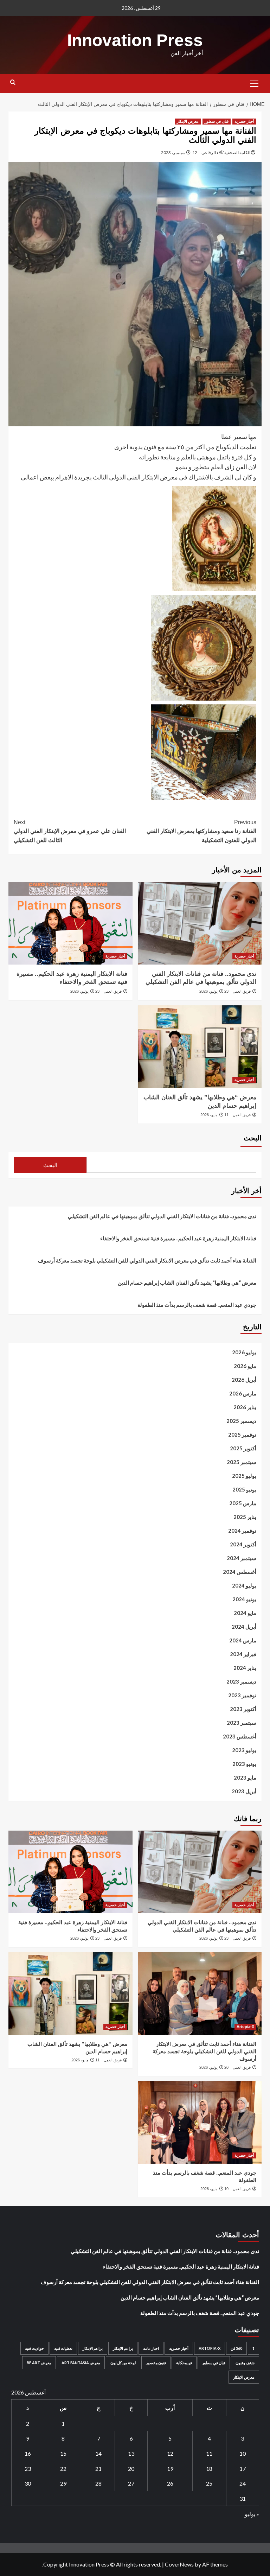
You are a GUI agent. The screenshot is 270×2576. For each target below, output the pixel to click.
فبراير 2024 (243, 1654)
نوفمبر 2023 (242, 1695)
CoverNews (179, 2564)
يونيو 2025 (244, 1489)
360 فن (236, 2348)
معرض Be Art (39, 2363)
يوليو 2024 (244, 1585)
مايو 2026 (245, 1366)
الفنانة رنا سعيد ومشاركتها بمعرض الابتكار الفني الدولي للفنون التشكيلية (201, 831)
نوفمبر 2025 (242, 1435)
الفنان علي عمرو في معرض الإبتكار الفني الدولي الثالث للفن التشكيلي (70, 831)
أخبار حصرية (244, 121)
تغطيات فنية (63, 2348)
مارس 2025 (243, 1503)
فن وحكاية (184, 2363)
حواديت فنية (34, 2348)
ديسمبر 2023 (241, 1681)
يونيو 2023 (244, 1764)
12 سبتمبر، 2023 (179, 152)
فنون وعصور (156, 2363)
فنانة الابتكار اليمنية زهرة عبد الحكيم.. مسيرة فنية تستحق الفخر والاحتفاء (178, 1238)
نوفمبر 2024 (242, 1531)
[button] (255, 83)
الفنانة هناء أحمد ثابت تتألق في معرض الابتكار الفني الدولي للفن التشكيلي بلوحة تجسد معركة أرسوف (147, 1260)
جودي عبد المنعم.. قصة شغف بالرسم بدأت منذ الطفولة (197, 1305)
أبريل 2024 (244, 1627)
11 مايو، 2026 (214, 1115)
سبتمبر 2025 (242, 1462)
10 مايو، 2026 (214, 2189)
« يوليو (252, 2514)
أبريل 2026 (244, 1380)
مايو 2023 (245, 1777)
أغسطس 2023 (240, 1736)
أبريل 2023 (244, 1791)
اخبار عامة (151, 2348)
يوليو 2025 (244, 1476)
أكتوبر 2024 (243, 1544)
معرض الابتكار (188, 121)
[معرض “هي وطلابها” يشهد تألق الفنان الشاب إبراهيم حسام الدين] (200, 1047)
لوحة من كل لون (123, 2363)
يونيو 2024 (244, 1599)
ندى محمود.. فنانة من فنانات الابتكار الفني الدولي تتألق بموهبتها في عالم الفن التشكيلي (162, 1216)
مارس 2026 (243, 1393)
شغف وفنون (245, 2363)
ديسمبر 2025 (241, 1421)
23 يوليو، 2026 (214, 991)
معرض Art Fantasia (81, 2363)
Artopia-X (245, 2027)
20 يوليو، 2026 (214, 2067)
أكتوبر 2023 (243, 1709)
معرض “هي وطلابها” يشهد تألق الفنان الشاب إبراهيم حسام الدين (187, 1283)
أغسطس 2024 (240, 1572)
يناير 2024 (245, 1668)
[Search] (13, 82)
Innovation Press (135, 40)
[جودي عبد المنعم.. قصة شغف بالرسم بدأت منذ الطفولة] (200, 2122)
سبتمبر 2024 (242, 1558)
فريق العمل (242, 991)
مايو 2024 (245, 1613)
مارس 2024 (243, 1640)
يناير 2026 (245, 1407)
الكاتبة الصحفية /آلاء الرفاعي (226, 152)
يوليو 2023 (244, 1750)
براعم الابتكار (123, 2348)
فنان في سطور (217, 121)
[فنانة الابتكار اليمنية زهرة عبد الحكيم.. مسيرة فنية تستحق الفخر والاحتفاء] (70, 923)
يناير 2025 (245, 1517)
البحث (253, 1138)
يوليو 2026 (244, 1352)
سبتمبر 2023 (242, 1723)
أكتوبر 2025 (243, 1448)
